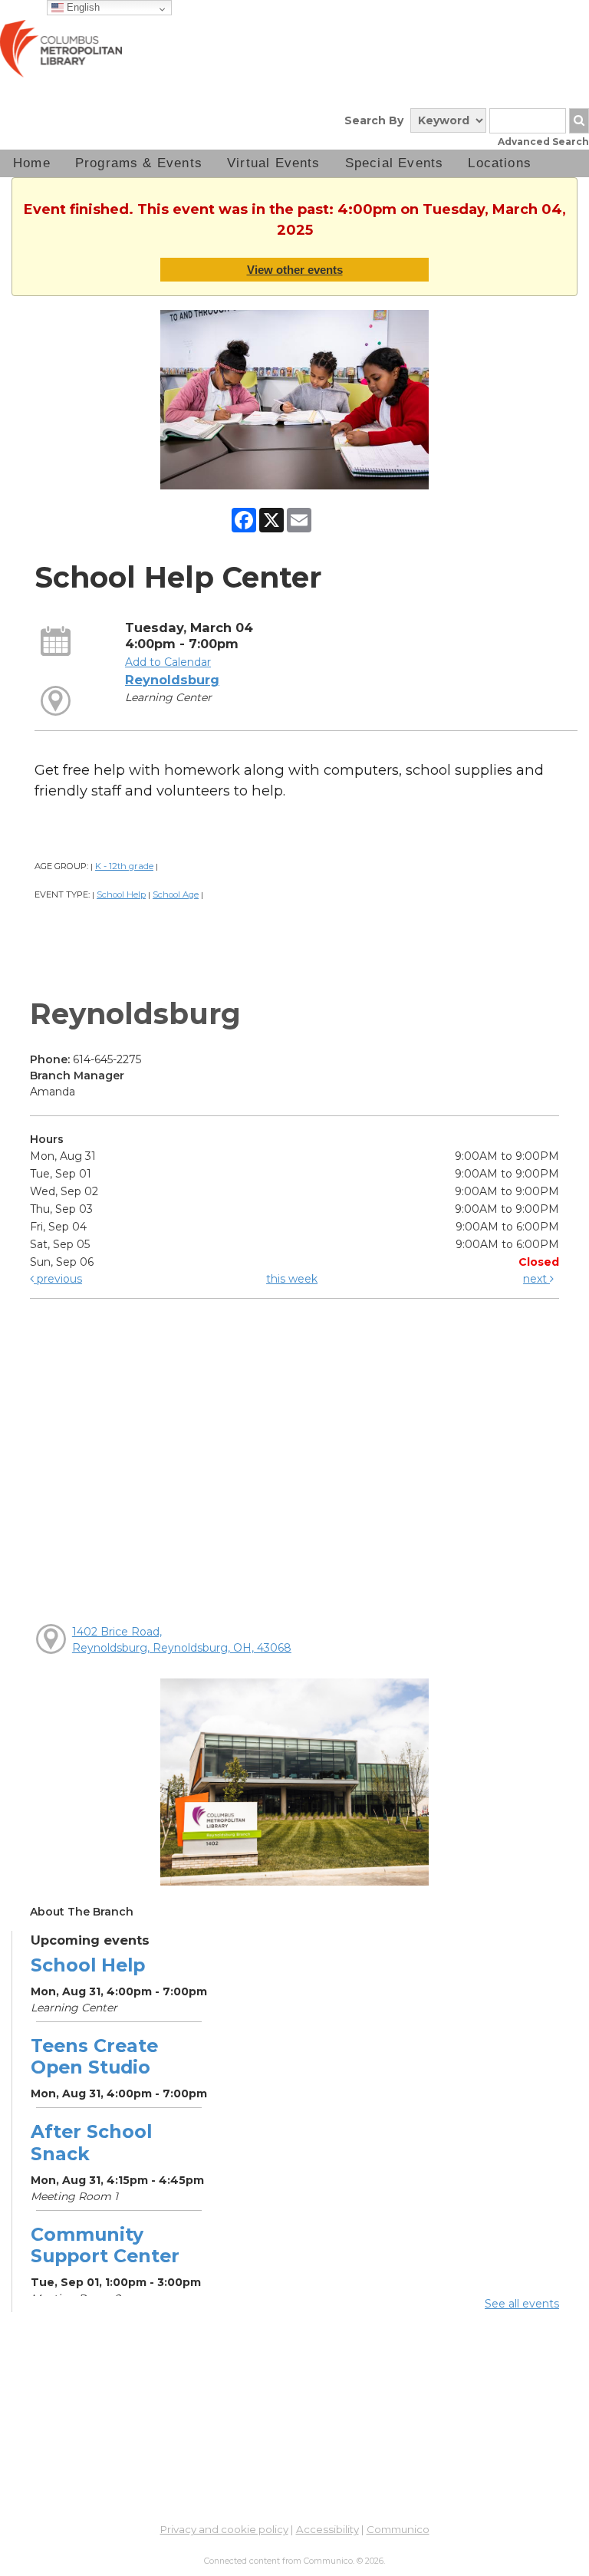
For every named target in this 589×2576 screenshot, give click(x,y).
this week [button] (292, 1279)
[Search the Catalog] (579, 121)
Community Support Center (105, 2245)
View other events (295, 270)
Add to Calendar (168, 662)
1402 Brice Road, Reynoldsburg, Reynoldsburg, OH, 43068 (182, 1640)
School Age (176, 894)
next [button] (536, 1279)
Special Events (395, 163)
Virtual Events (274, 163)
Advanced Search (543, 142)
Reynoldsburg (172, 680)
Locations (500, 163)
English (82, 7)
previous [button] (58, 1279)
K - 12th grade (124, 866)
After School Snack (91, 2142)
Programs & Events (139, 163)
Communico (398, 2529)
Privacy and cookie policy (224, 2529)
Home (32, 163)
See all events (522, 2304)
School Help (121, 894)
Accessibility (327, 2529)
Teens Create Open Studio (94, 2056)
